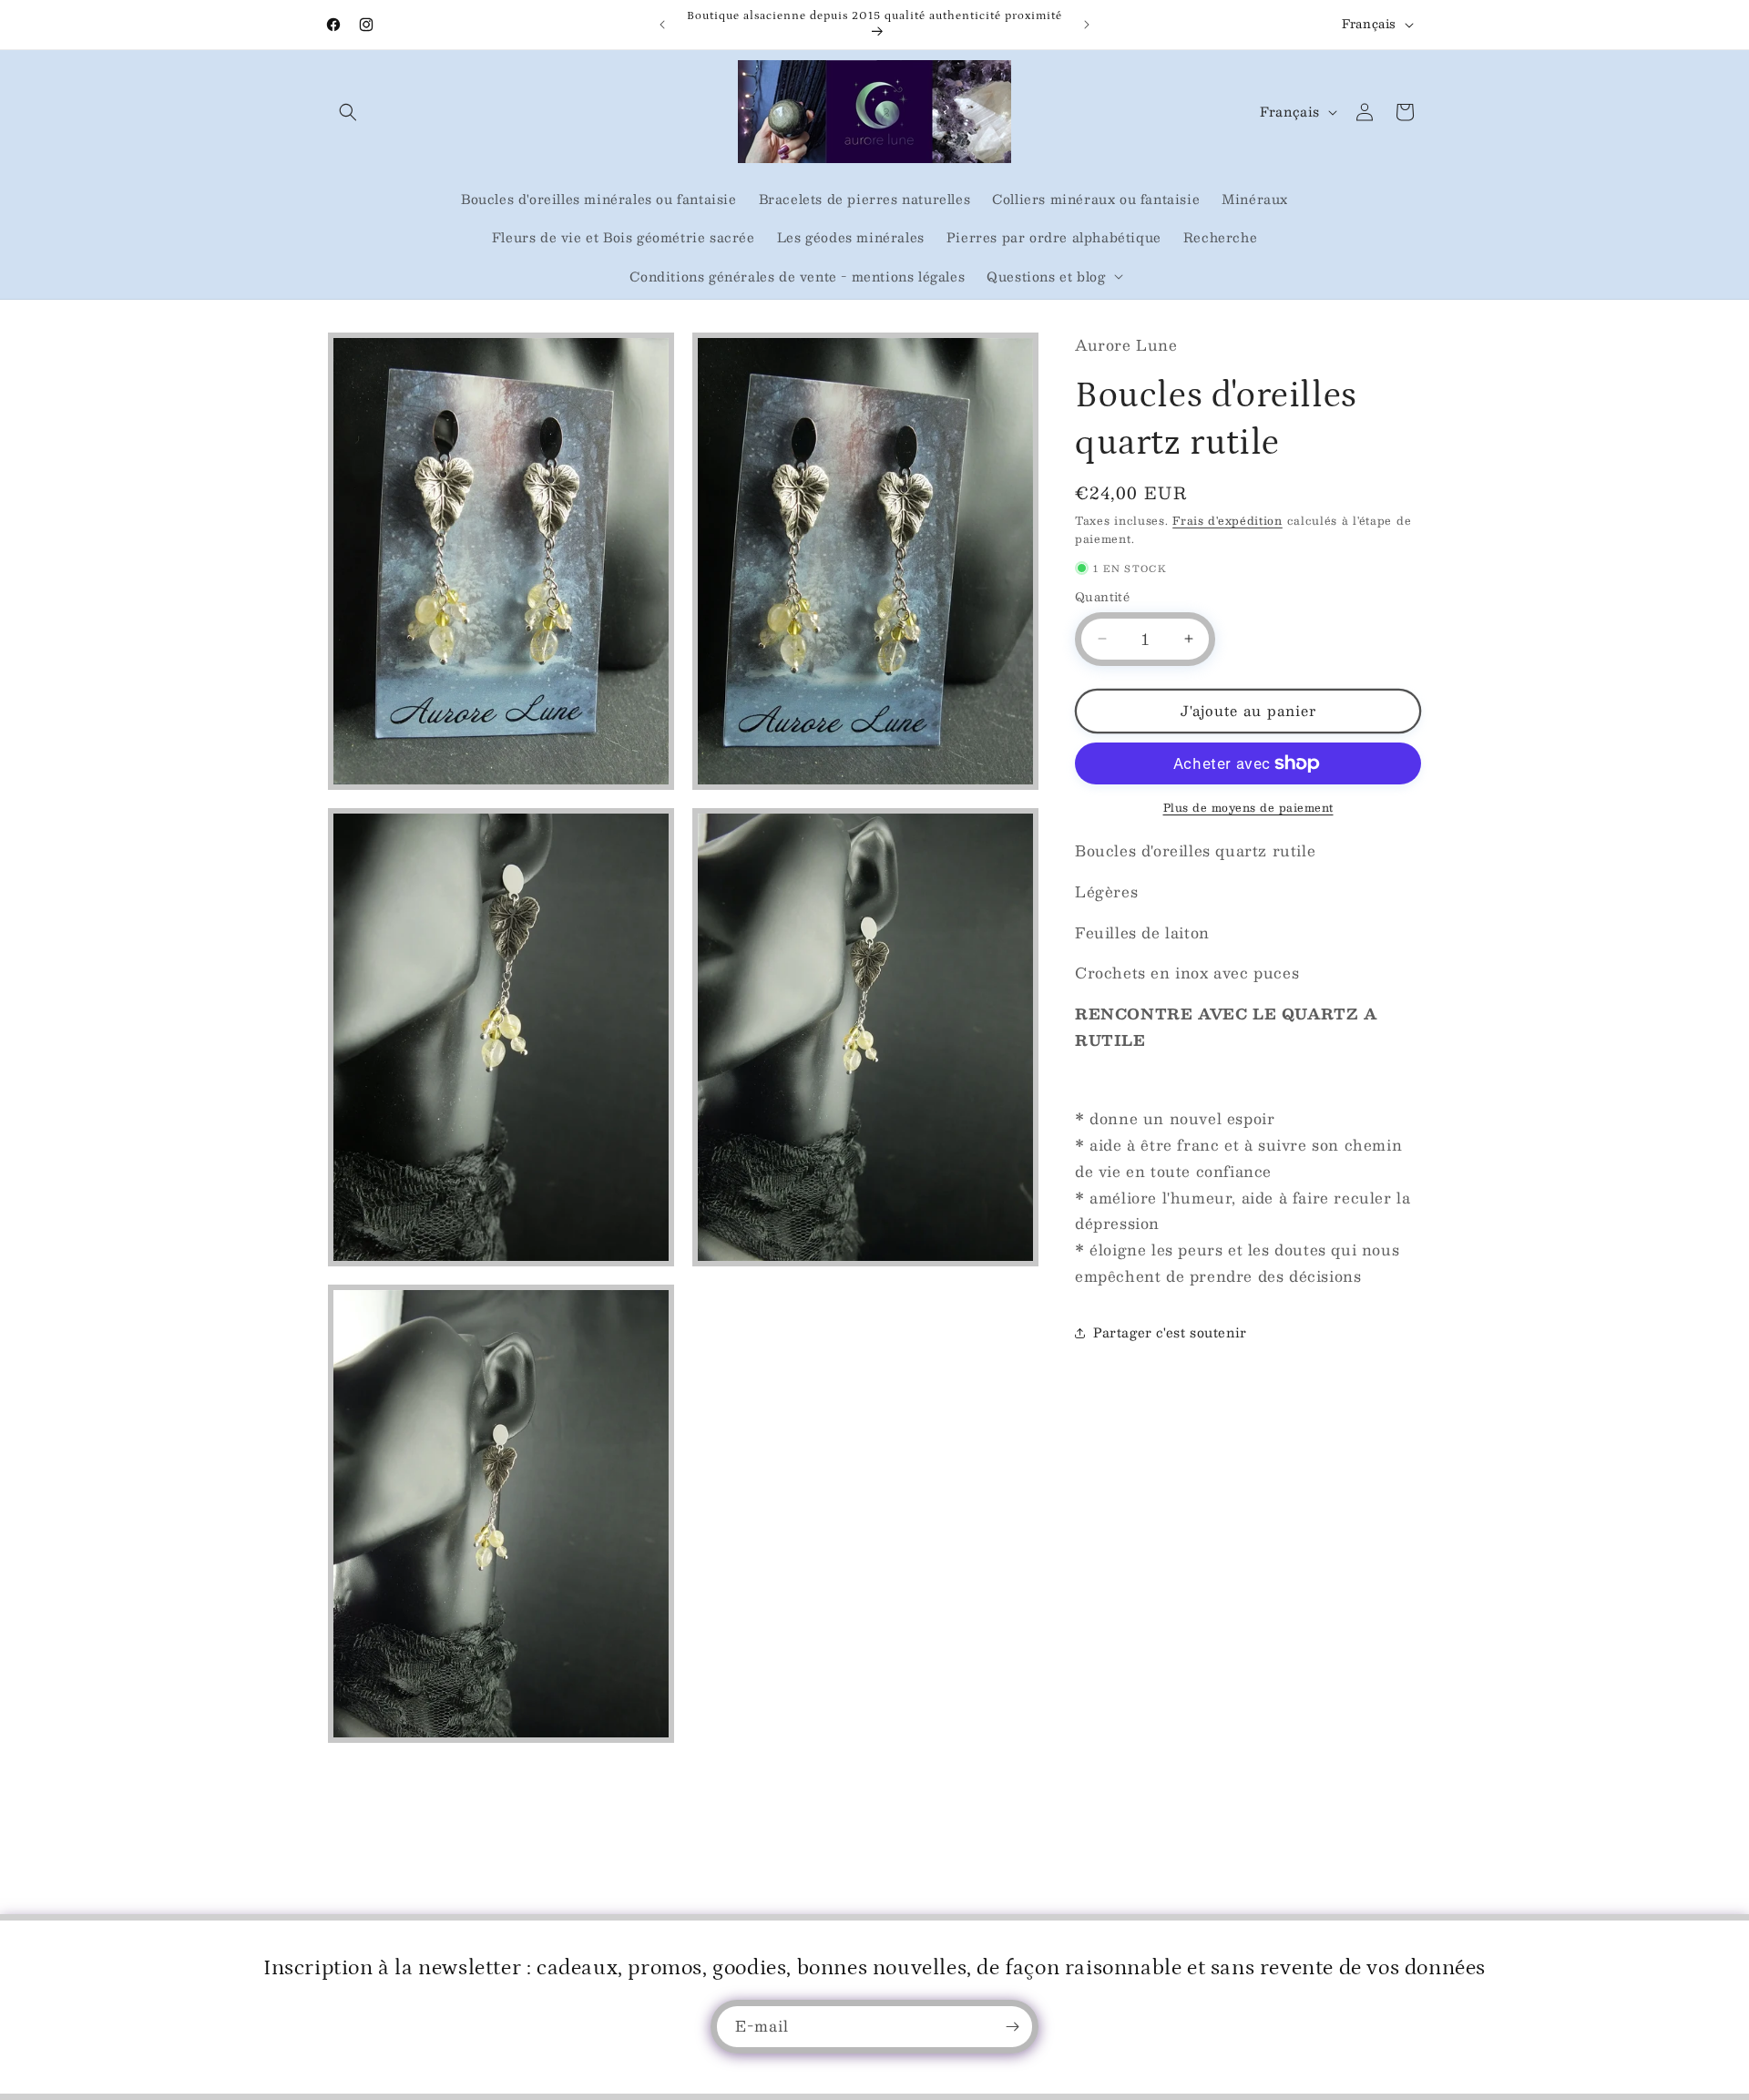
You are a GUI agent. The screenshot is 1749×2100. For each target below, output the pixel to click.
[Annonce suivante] (1087, 25)
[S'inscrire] (1012, 2027)
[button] (348, 112)
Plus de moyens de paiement (1248, 807)
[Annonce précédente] (662, 25)
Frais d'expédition (1227, 520)
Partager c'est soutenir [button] (1170, 1332)
